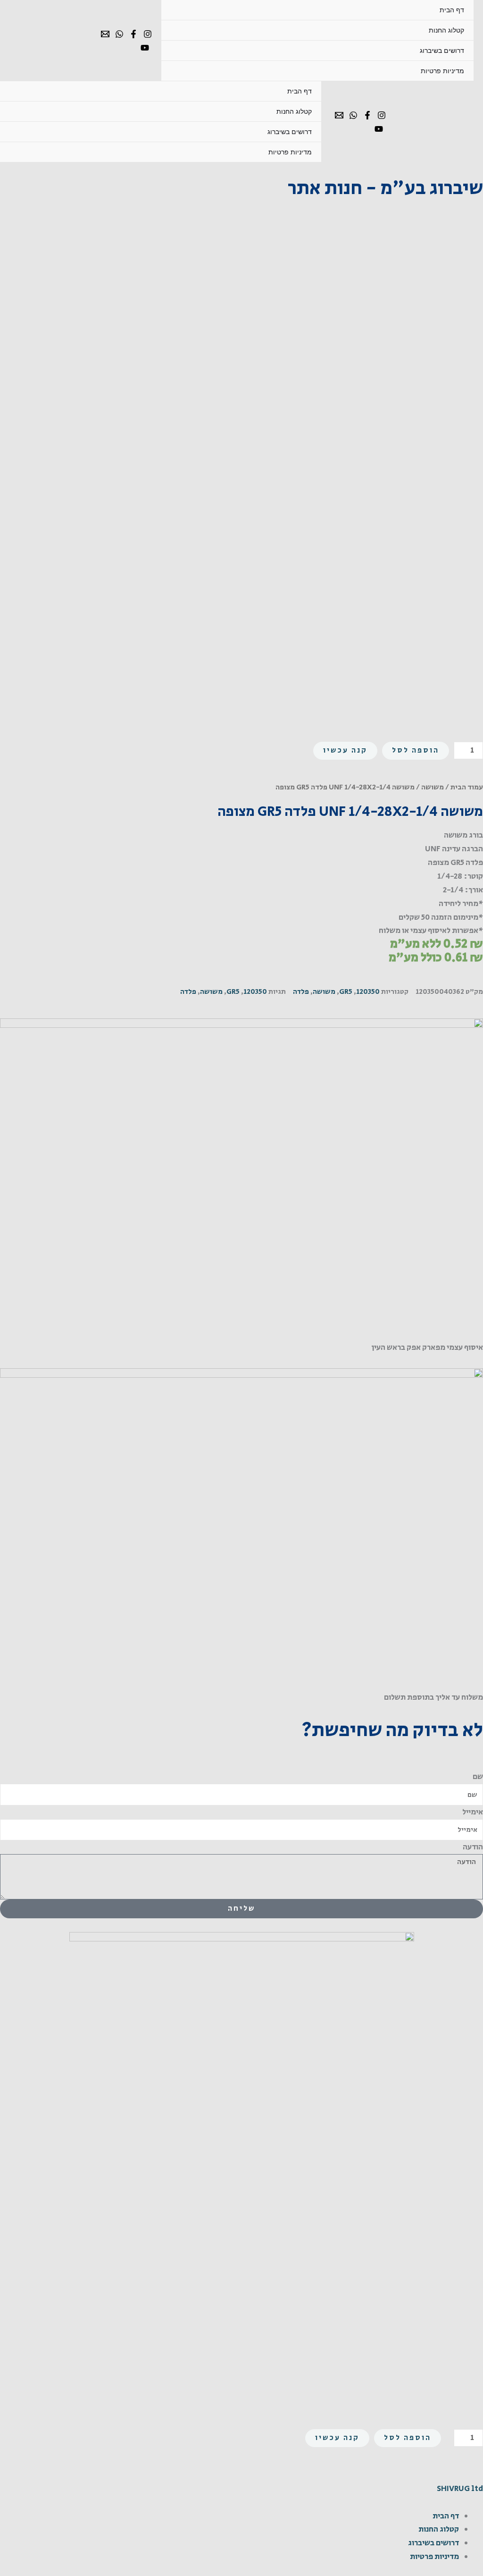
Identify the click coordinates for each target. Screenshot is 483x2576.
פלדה (301, 992)
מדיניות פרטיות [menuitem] (434, 2557)
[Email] (105, 34)
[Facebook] (133, 34)
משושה (433, 787)
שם (478, 1777)
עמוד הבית (467, 787)
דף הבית (452, 10)
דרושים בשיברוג (442, 51)
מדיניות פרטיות (442, 71)
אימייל (473, 1812)
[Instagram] (148, 34)
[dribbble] (119, 34)
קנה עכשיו (345, 750)
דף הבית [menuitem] (446, 2516)
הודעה (473, 1847)
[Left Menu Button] (472, 2475)
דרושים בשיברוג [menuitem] (433, 2543)
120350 (368, 992)
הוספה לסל (416, 750)
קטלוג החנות (446, 30)
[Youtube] (145, 48)
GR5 (346, 992)
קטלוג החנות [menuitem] (439, 2529)
